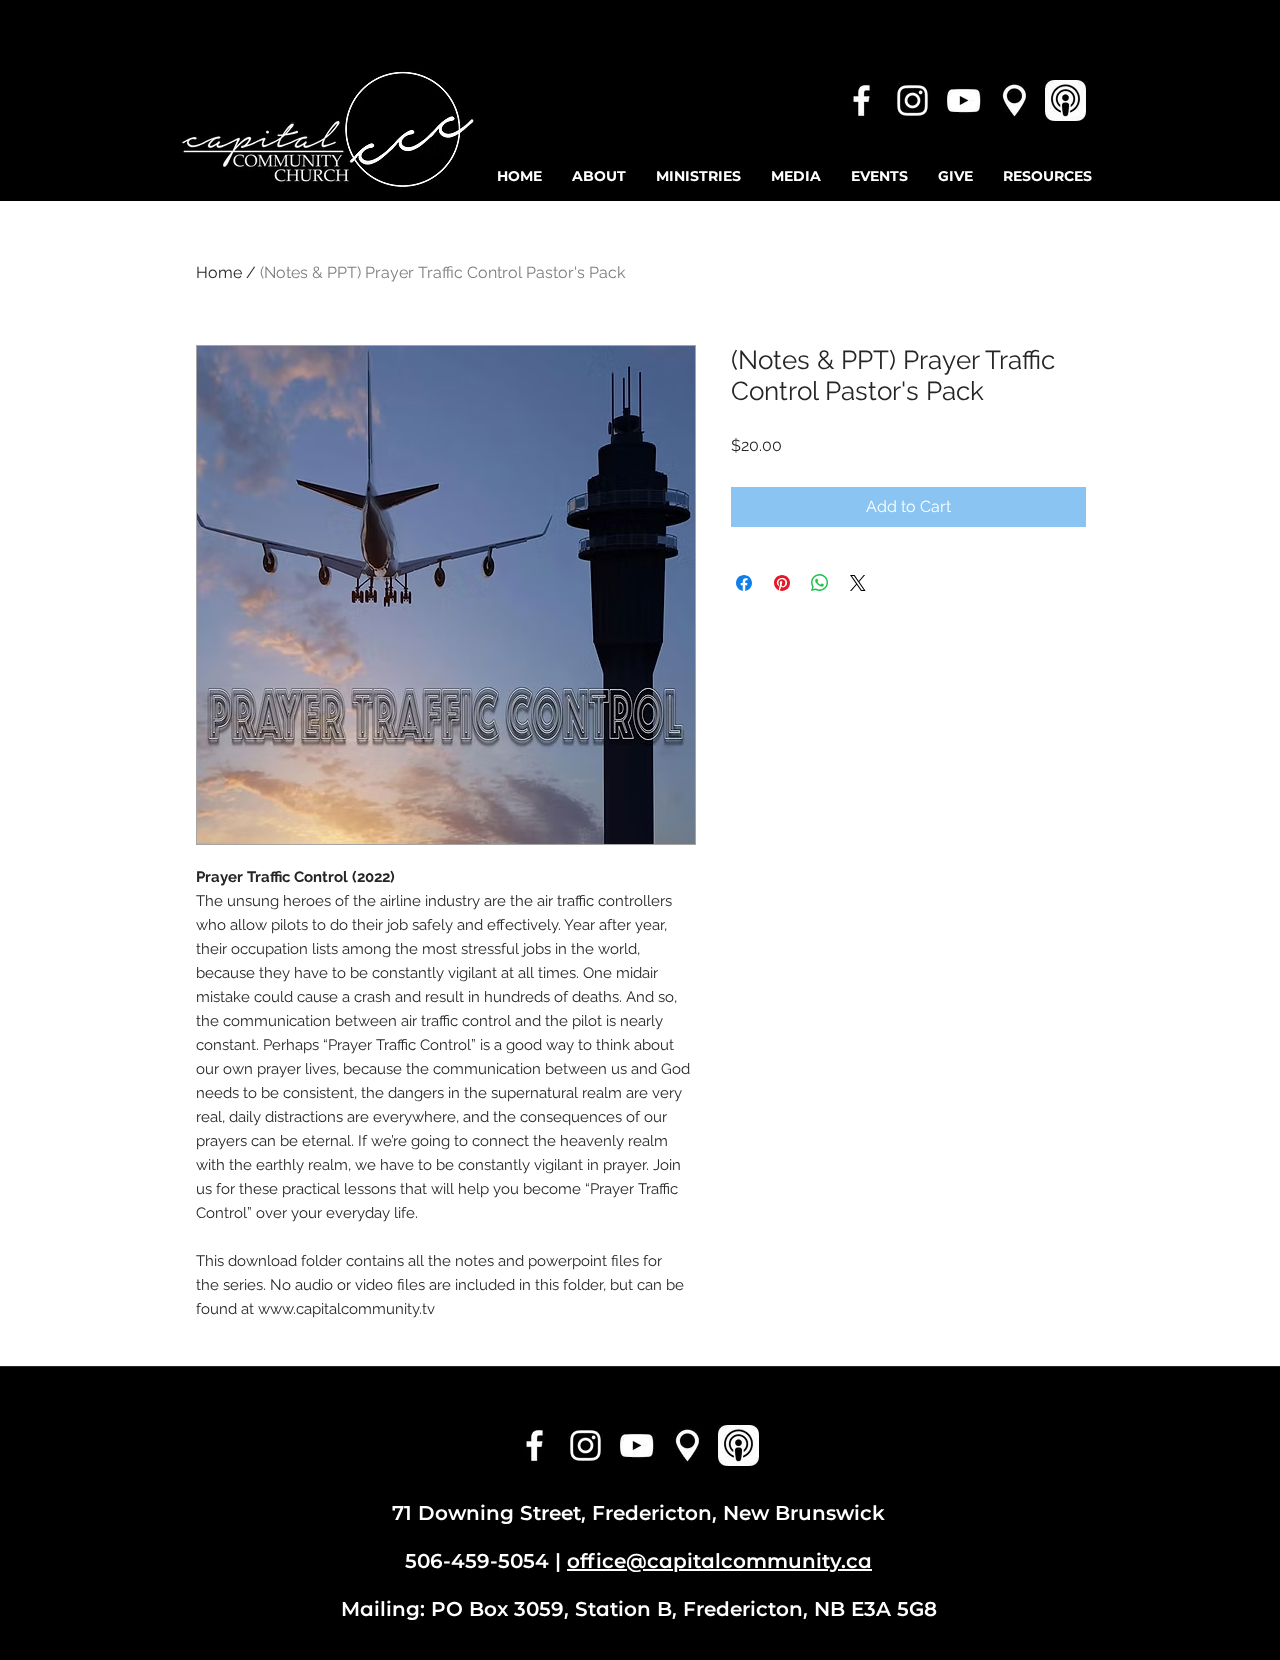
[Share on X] (858, 583)
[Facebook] (861, 100)
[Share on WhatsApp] (820, 583)
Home (219, 272)
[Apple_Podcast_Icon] (1065, 100)
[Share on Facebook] (744, 583)
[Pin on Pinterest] (782, 583)
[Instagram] (912, 100)
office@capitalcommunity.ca (719, 1561)
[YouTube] (963, 100)
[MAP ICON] (1014, 100)
